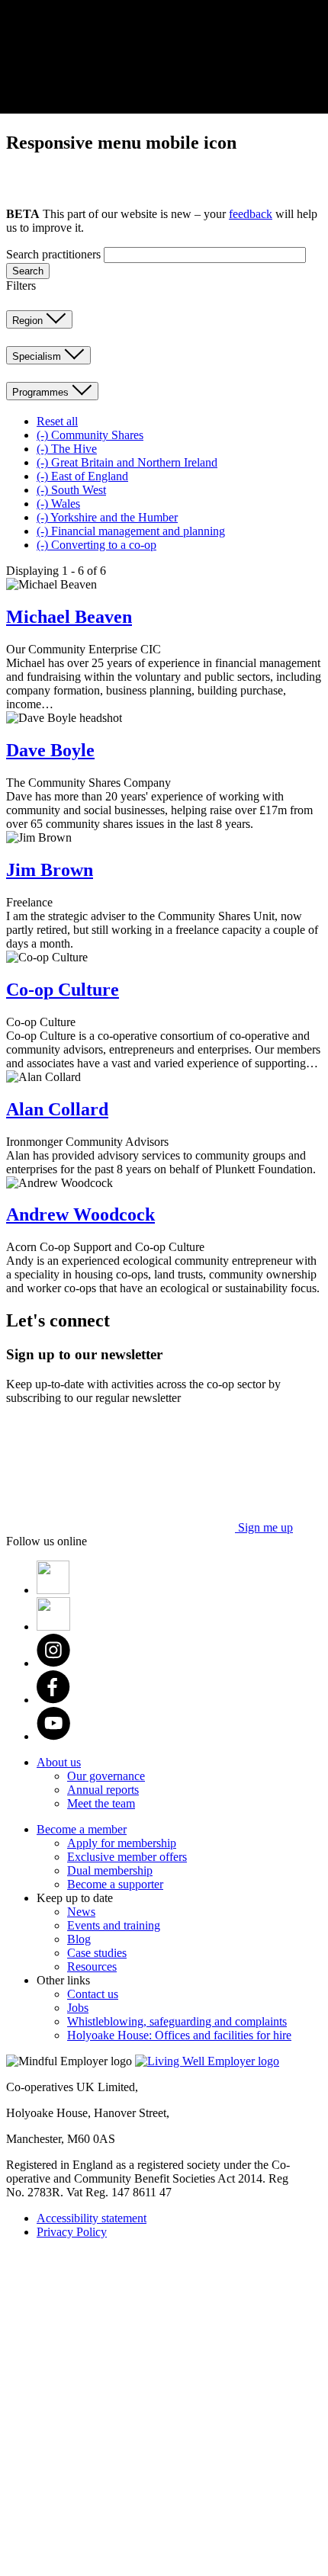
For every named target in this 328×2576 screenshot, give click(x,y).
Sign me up (264, 1527)
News (81, 1912)
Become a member (82, 1829)
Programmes (42, 392)
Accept (139, 108)
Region (29, 321)
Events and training (114, 1925)
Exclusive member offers (127, 1857)
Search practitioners (53, 254)
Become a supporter (115, 1884)
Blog (79, 1939)
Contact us (93, 1994)
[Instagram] (53, 1663)
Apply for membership (122, 1843)
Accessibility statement (92, 2218)
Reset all (57, 421)
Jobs (78, 2008)
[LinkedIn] (53, 1626)
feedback (251, 214)
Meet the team (101, 1803)
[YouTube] (53, 1736)
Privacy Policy (72, 2232)
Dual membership (110, 1870)
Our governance (106, 1776)
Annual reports (103, 1790)
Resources (92, 1966)
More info (191, 103)
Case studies (97, 1953)
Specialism (38, 356)
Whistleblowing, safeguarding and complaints (177, 2021)
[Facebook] (53, 1700)
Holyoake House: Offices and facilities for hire (179, 2035)
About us (59, 1762)
